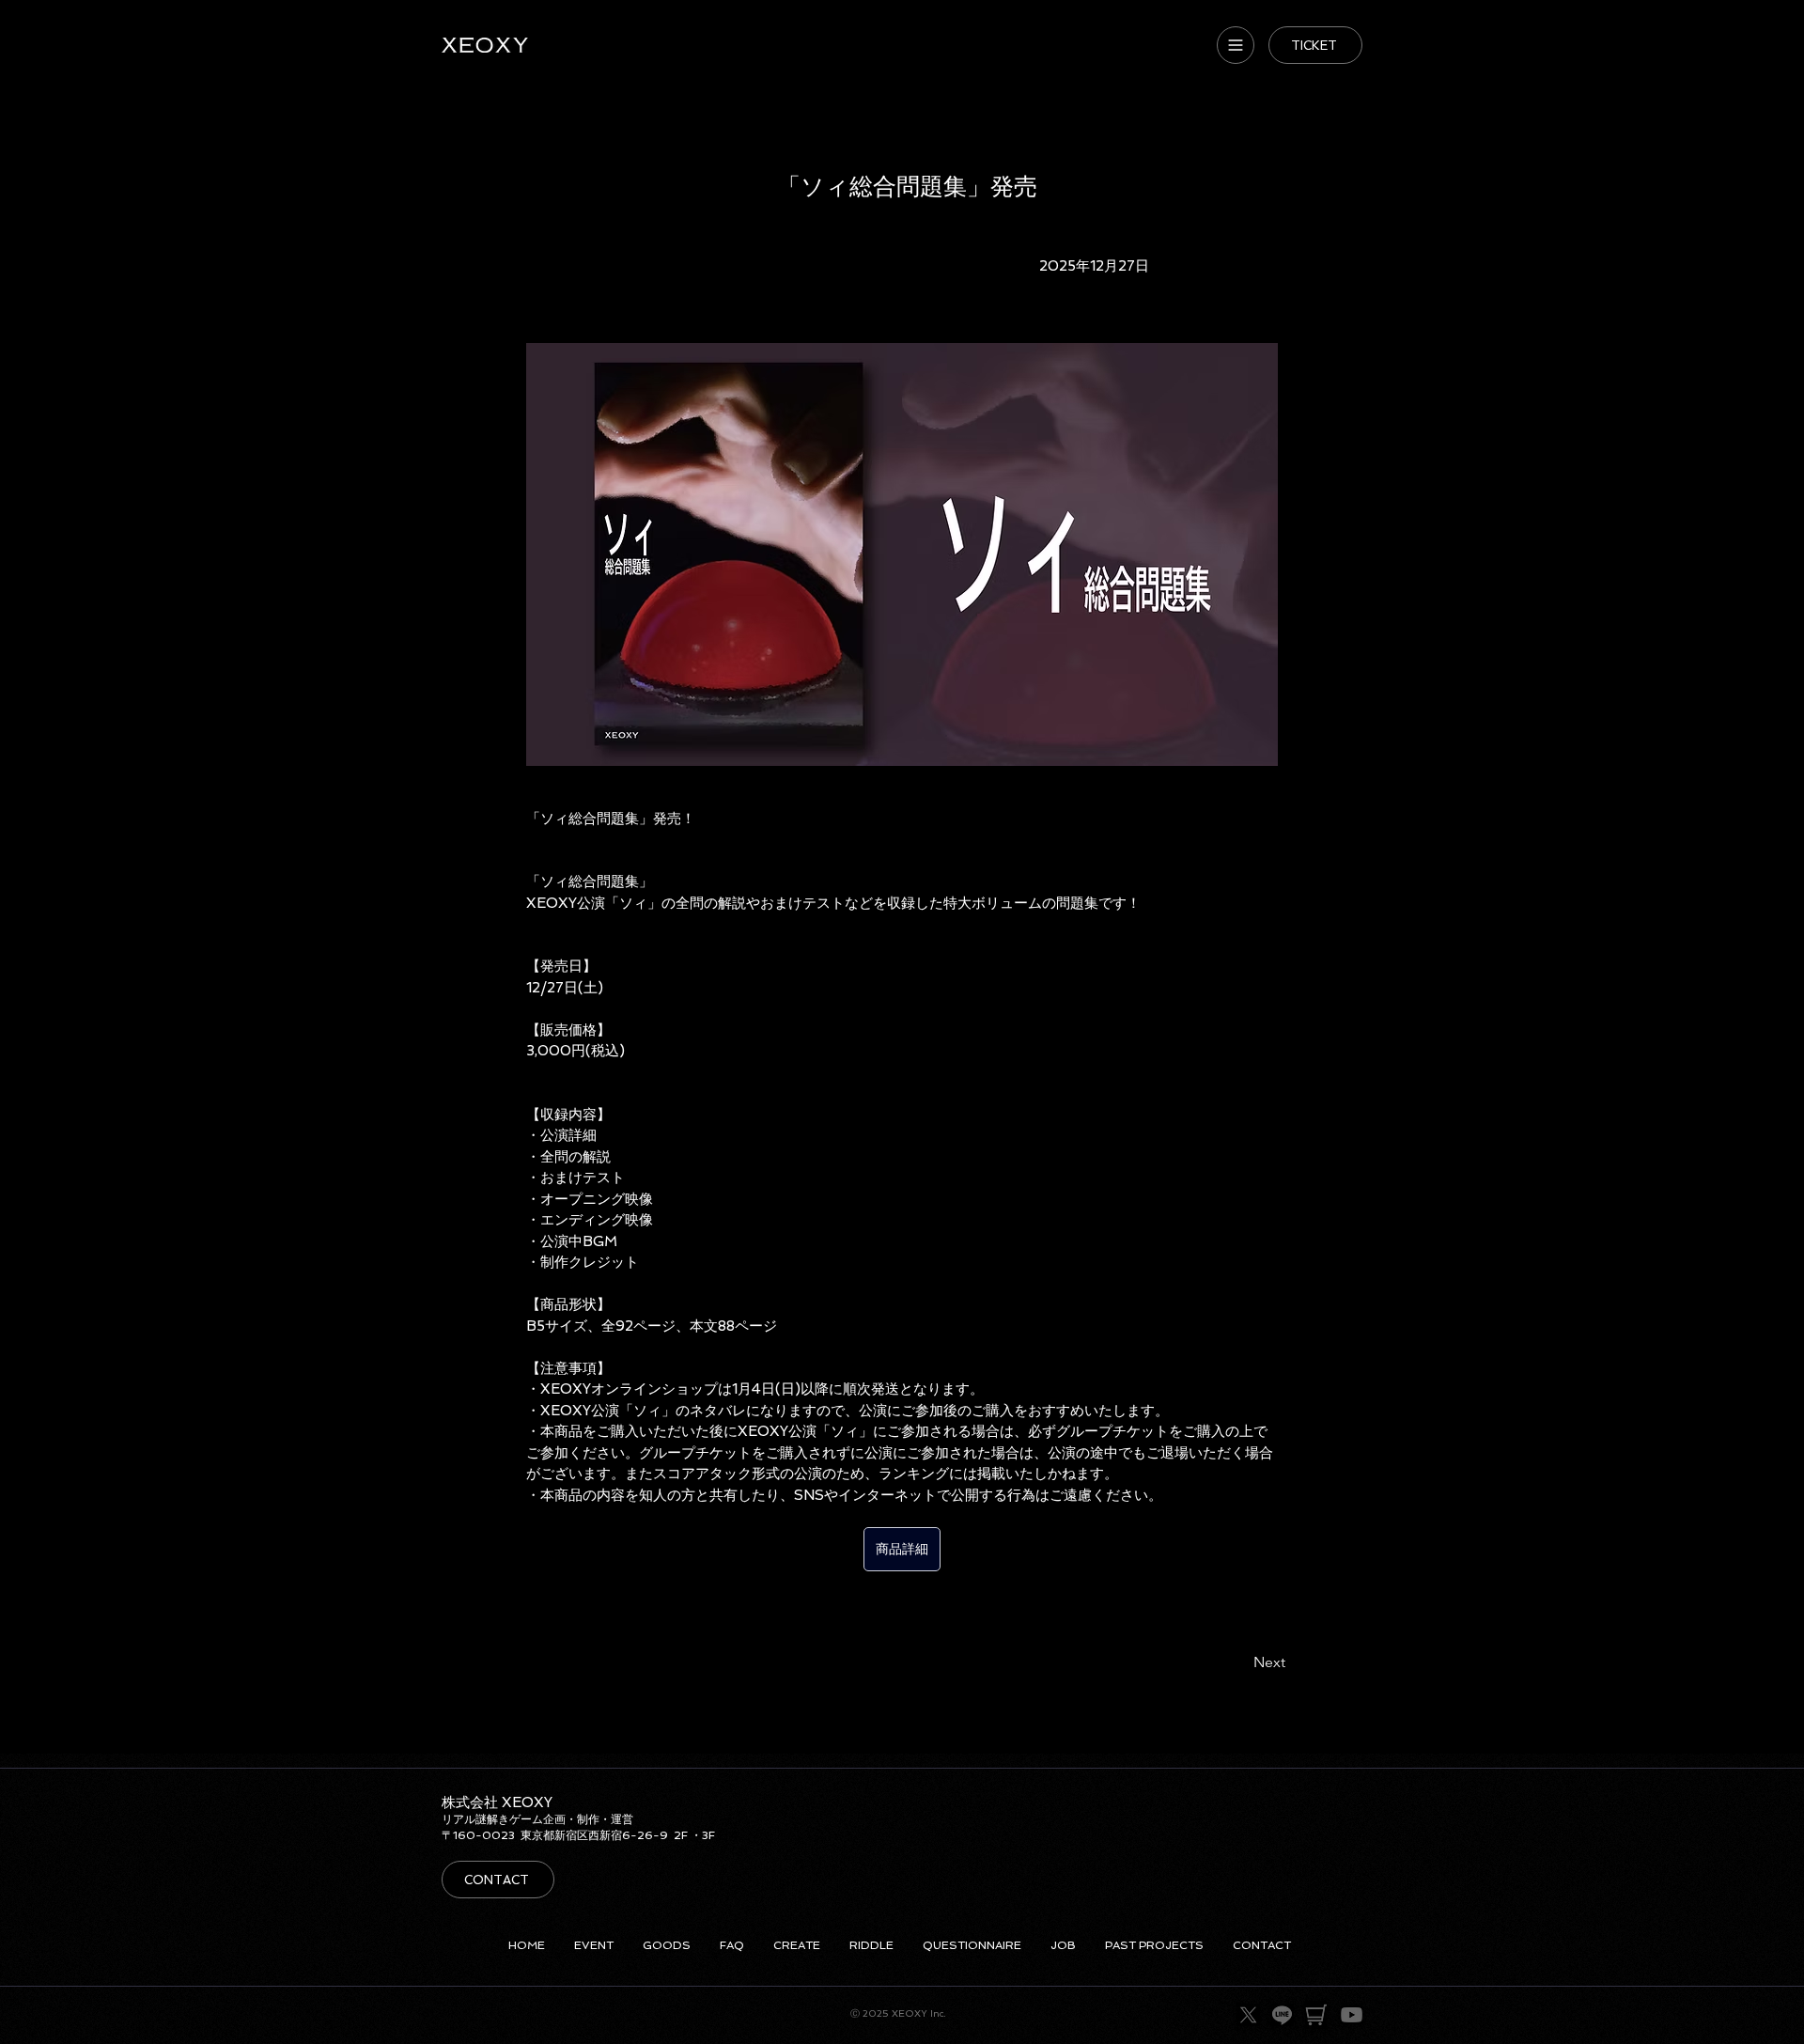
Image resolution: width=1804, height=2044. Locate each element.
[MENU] (1236, 45)
